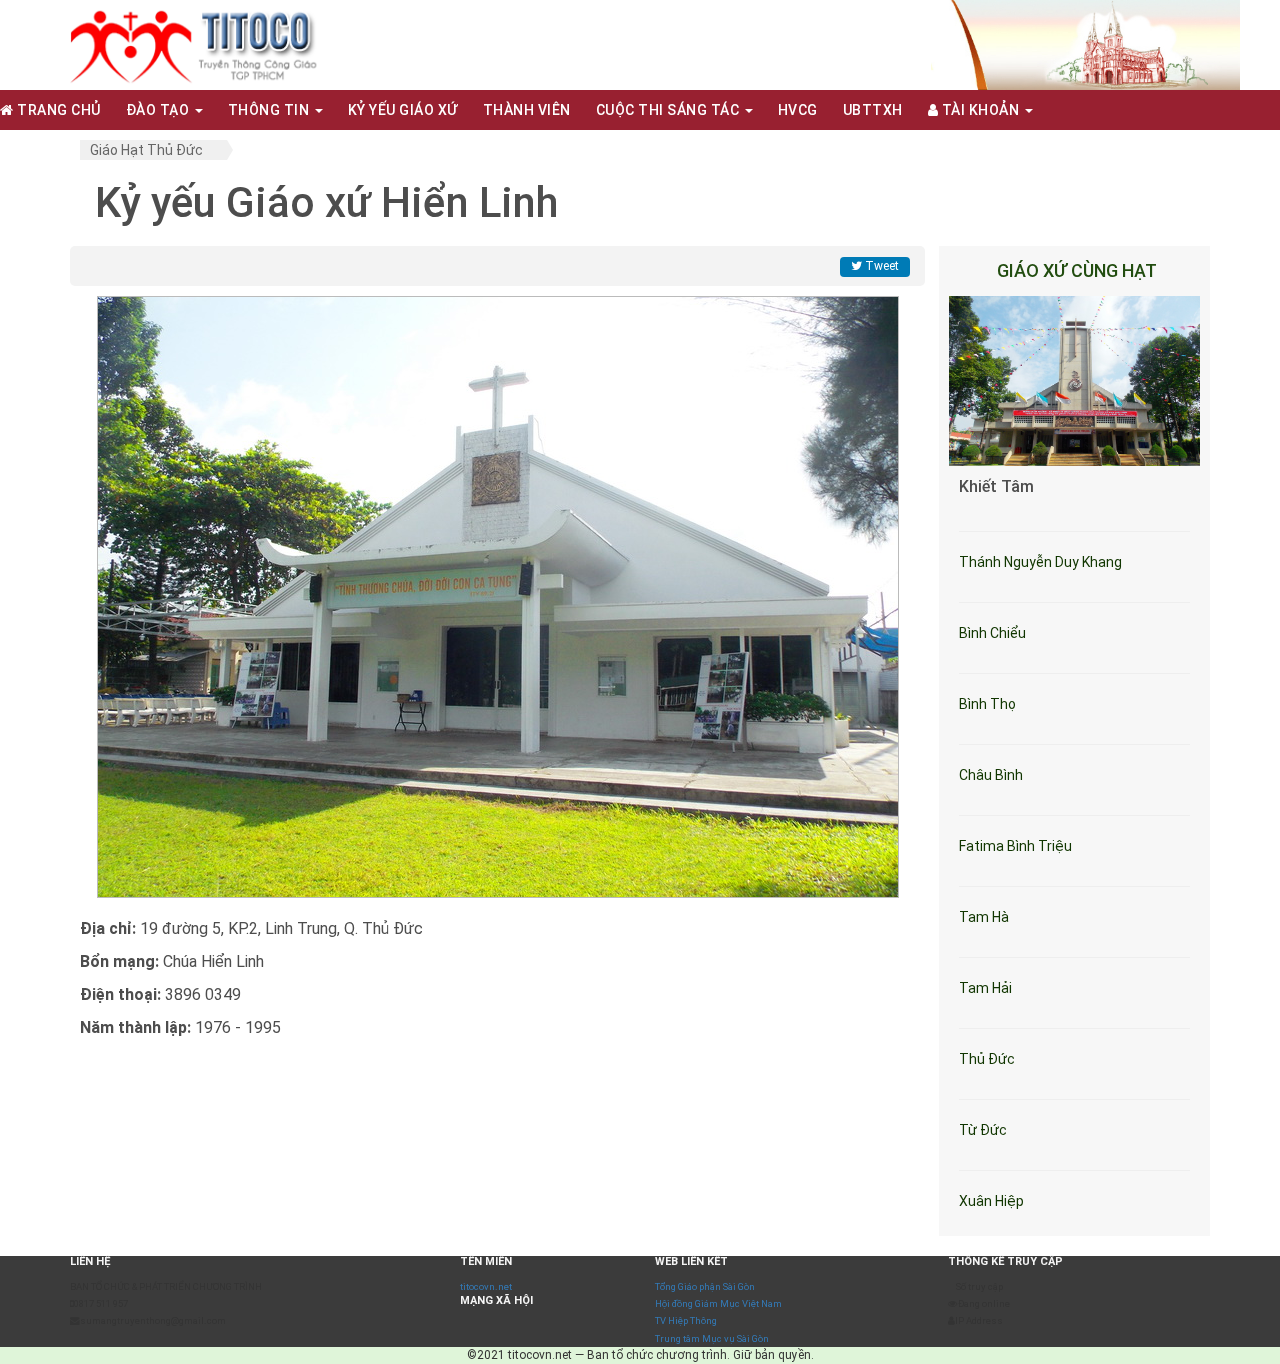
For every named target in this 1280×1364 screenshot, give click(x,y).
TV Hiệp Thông (686, 1320)
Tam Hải (985, 988)
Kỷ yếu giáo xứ (403, 110)
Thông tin (270, 110)
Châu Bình (991, 775)
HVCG (798, 110)
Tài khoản (980, 110)
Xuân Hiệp (991, 1201)
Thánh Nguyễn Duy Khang (1040, 562)
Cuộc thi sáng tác (669, 110)
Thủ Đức (987, 1059)
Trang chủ (57, 110)
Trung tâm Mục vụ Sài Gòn (712, 1338)
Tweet (880, 266)
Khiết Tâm (996, 486)
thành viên (527, 110)
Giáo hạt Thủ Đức (146, 150)
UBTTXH (873, 110)
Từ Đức (983, 1130)
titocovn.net (486, 1286)
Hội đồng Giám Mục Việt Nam (718, 1303)
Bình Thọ (987, 704)
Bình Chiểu (992, 633)
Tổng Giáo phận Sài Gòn (705, 1286)
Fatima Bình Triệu (1015, 846)
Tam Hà (984, 917)
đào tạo (159, 110)
